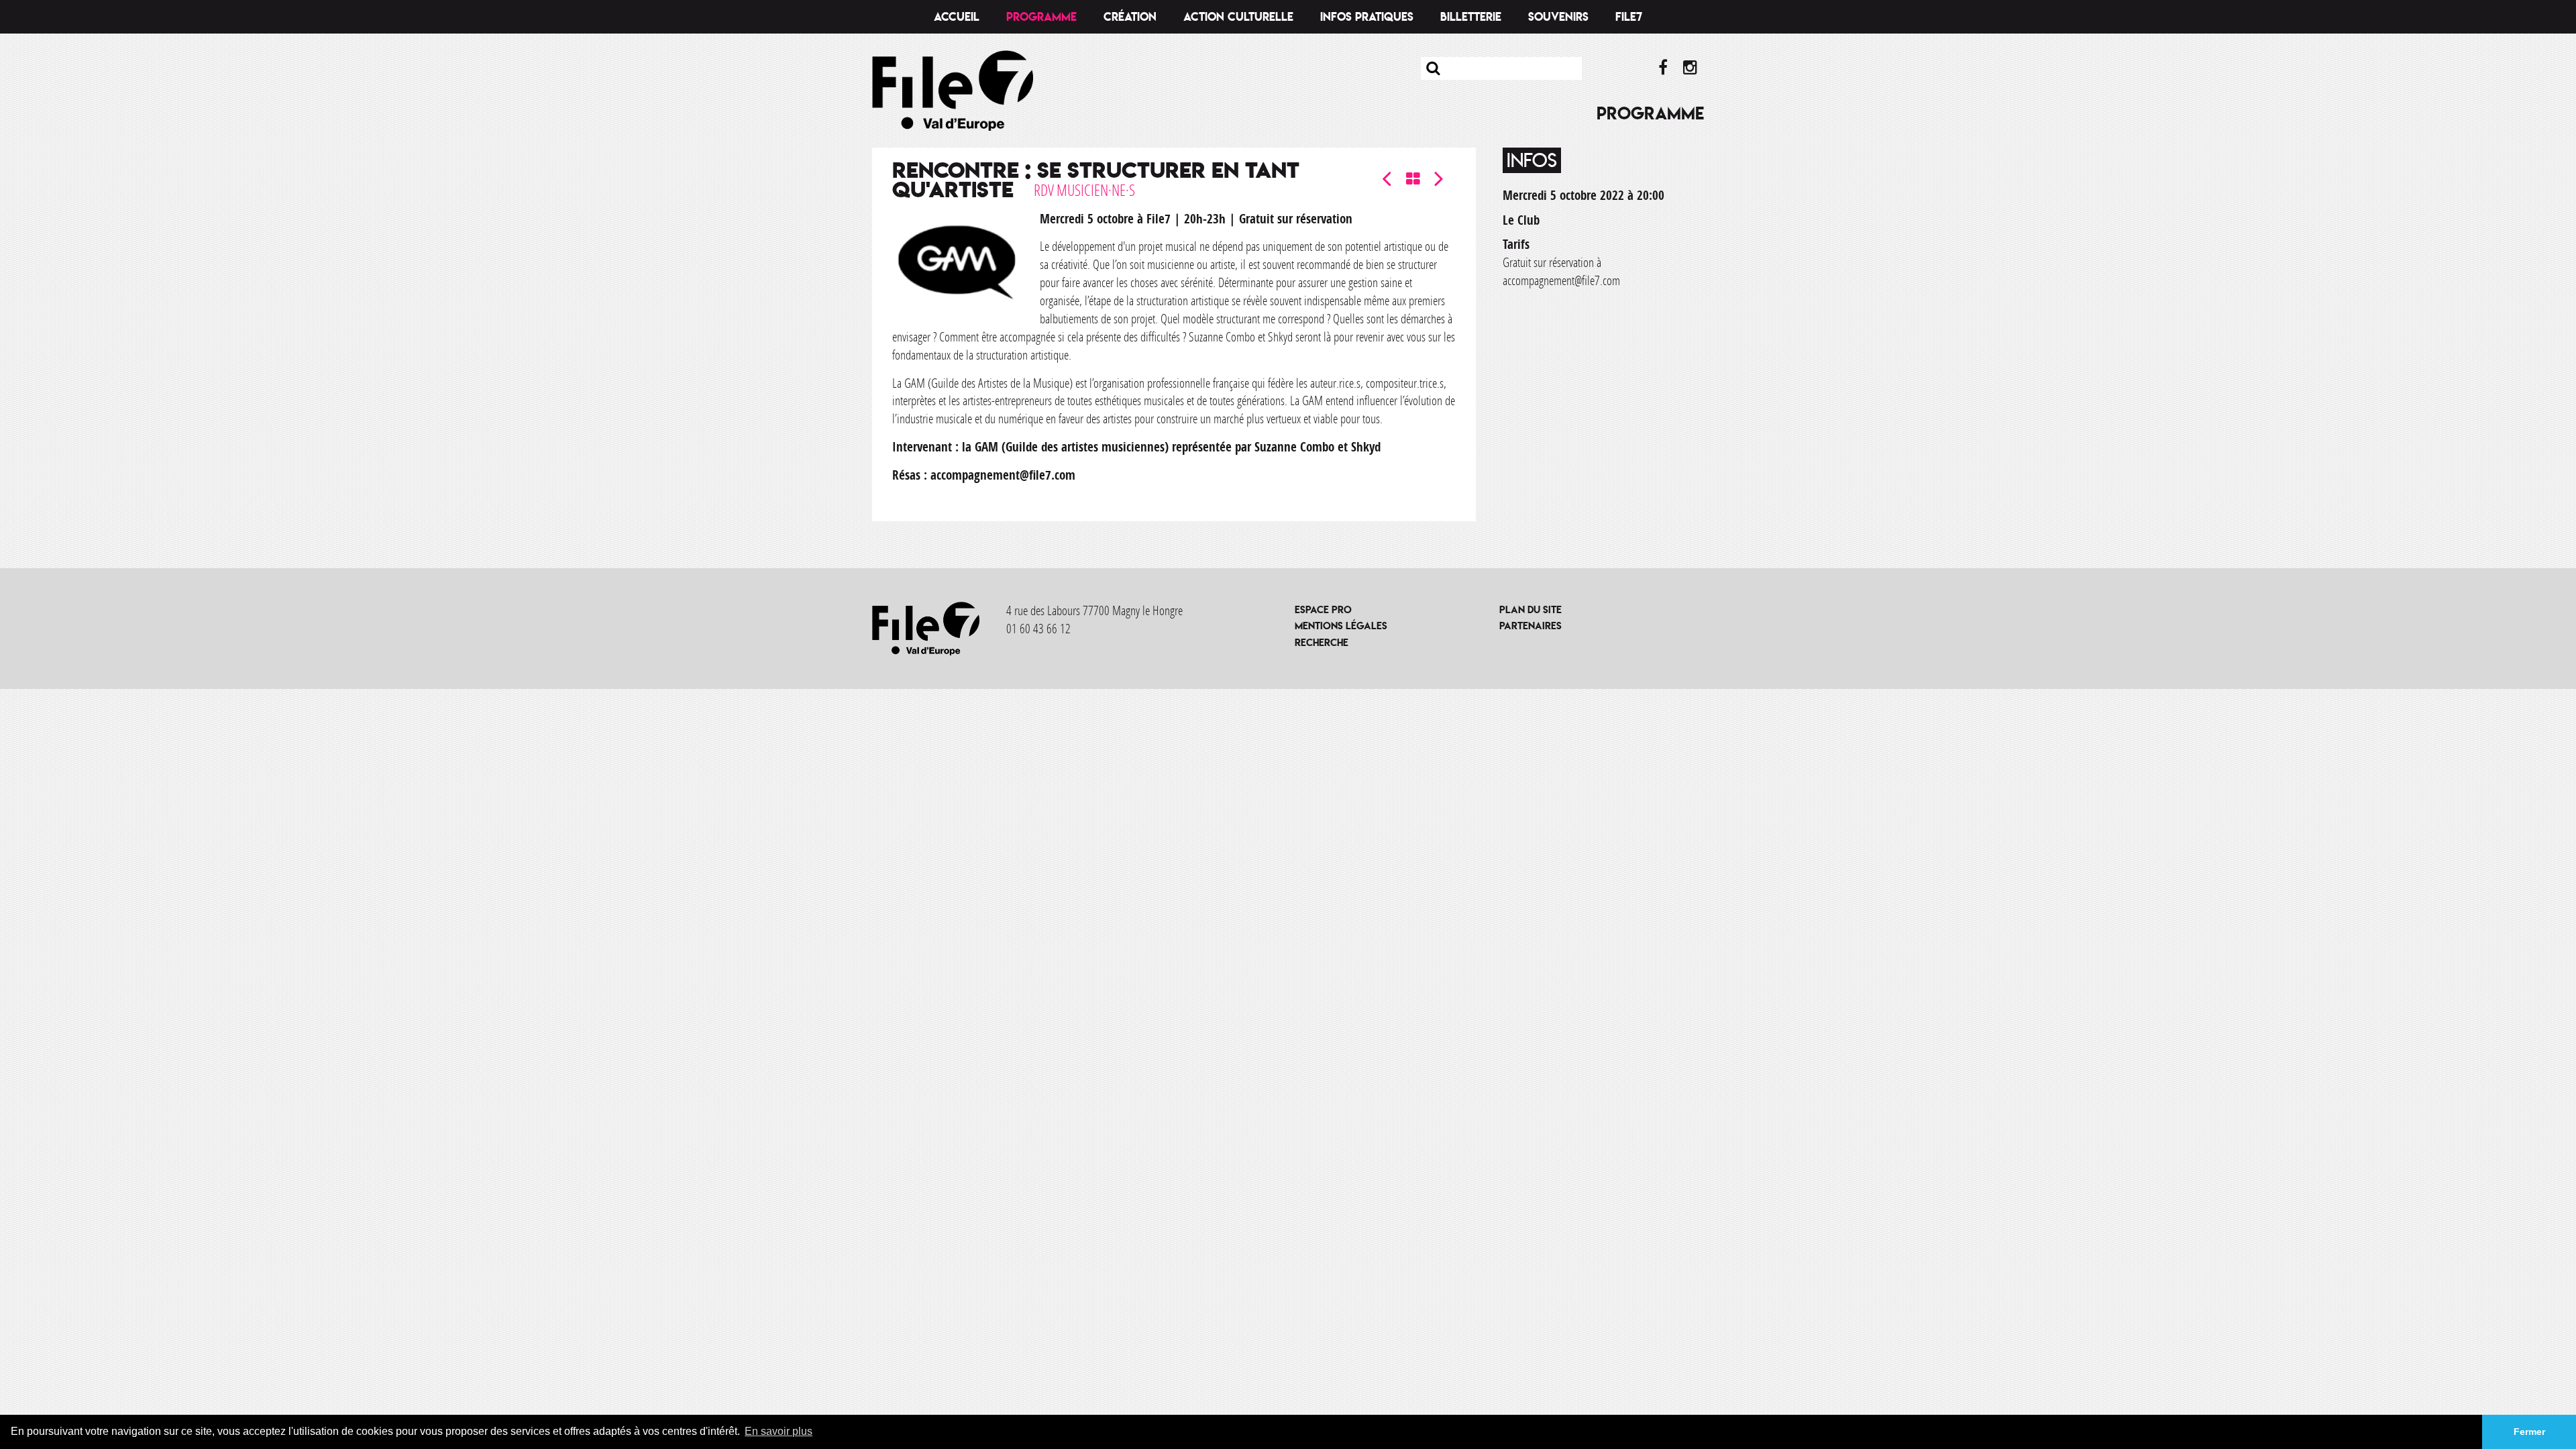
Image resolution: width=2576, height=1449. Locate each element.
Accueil (957, 17)
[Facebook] (1663, 68)
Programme (1041, 17)
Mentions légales (1341, 626)
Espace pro (1323, 609)
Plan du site (1531, 609)
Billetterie (1471, 17)
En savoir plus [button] (779, 1431)
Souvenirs (1558, 17)
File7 (1629, 17)
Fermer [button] (2529, 1432)
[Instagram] (1690, 68)
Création (1130, 17)
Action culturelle (1238, 17)
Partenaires (1531, 626)
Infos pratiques (1367, 17)
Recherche (1322, 642)
